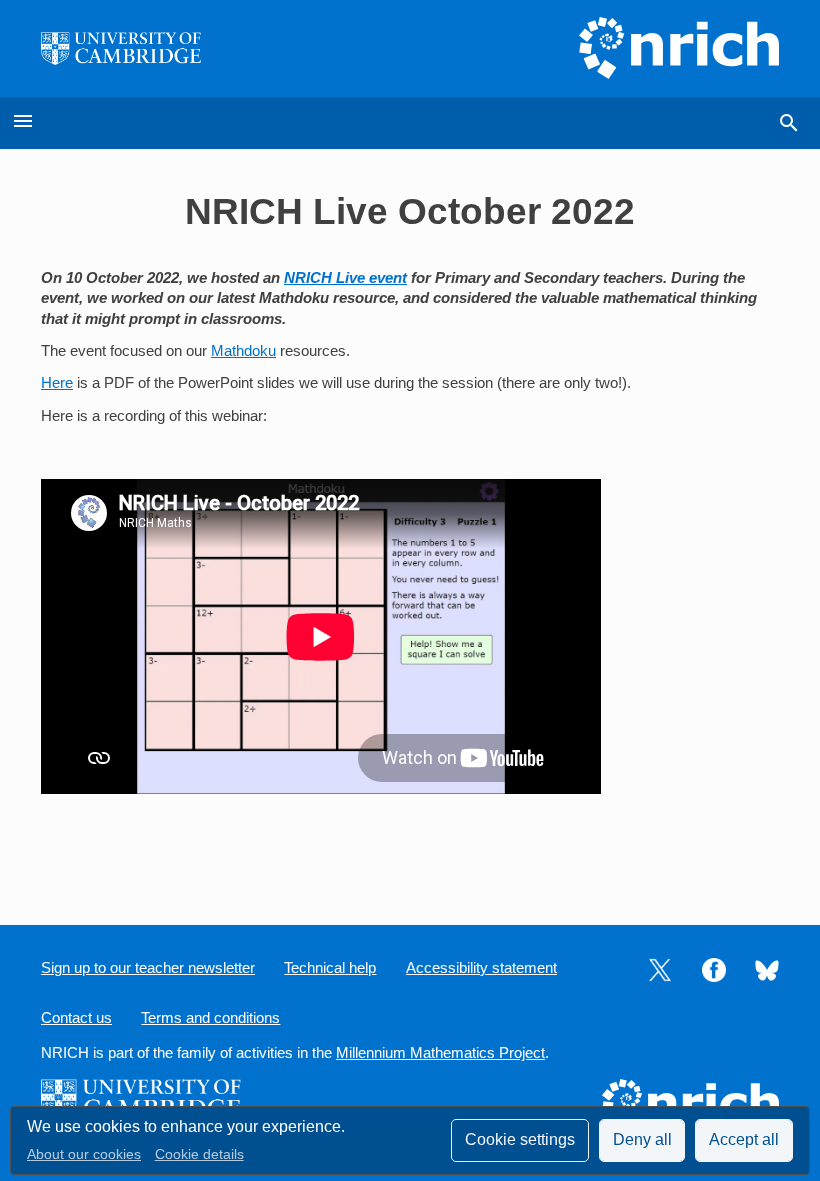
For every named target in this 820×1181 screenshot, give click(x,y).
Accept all (744, 1139)
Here (57, 383)
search (789, 123)
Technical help (330, 968)
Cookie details (199, 1154)
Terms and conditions (210, 1018)
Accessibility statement (481, 968)
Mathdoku (243, 351)
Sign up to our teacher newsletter (148, 968)
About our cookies (84, 1154)
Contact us (76, 1018)
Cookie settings (520, 1139)
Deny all (642, 1139)
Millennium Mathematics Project (440, 1053)
